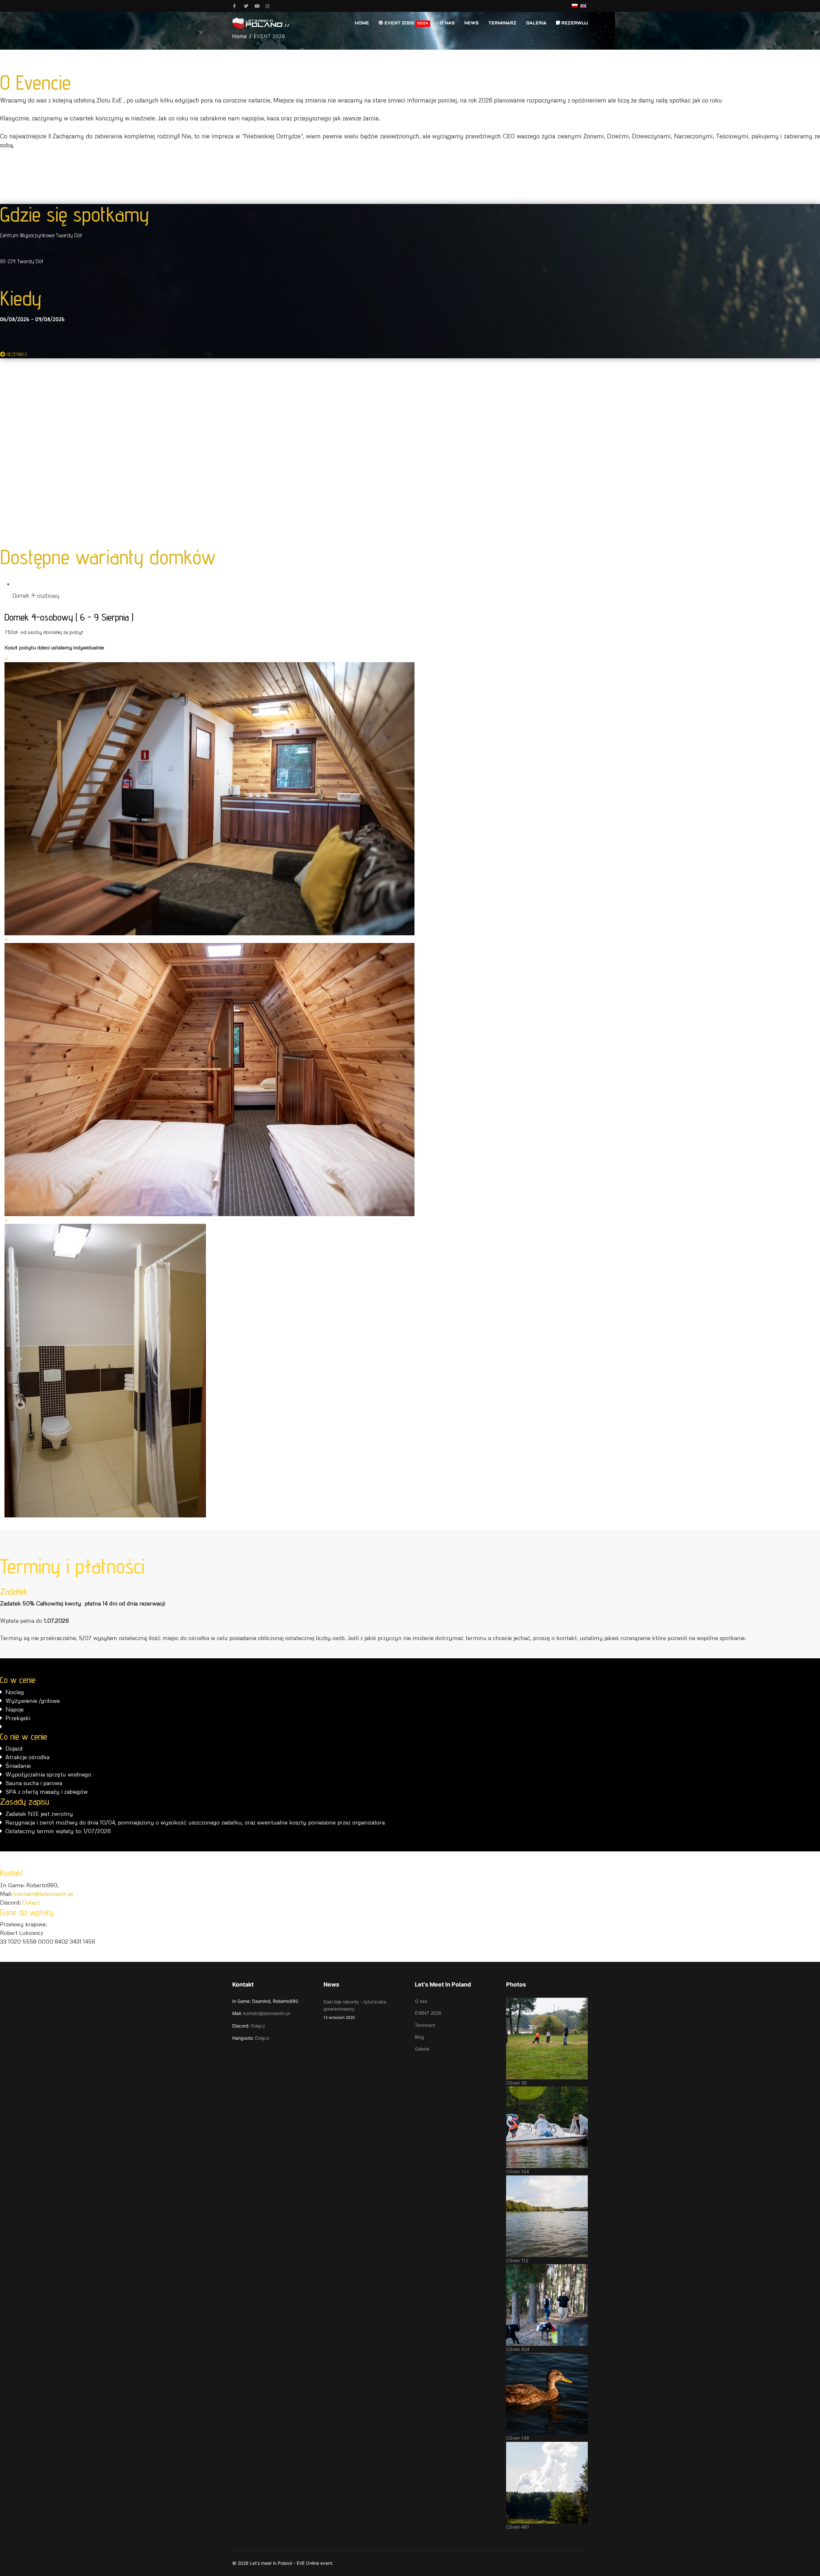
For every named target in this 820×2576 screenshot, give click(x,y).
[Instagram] (269, 6)
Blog (419, 2037)
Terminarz (425, 2025)
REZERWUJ (574, 23)
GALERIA (536, 23)
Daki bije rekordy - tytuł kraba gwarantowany (355, 2009)
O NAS (447, 23)
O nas (421, 2001)
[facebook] (236, 6)
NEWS (471, 23)
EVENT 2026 (406, 23)
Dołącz (31, 1902)
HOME (362, 23)
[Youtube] (258, 6)
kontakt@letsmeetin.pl (43, 1894)
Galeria (422, 2049)
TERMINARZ (502, 23)
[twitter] (247, 6)
